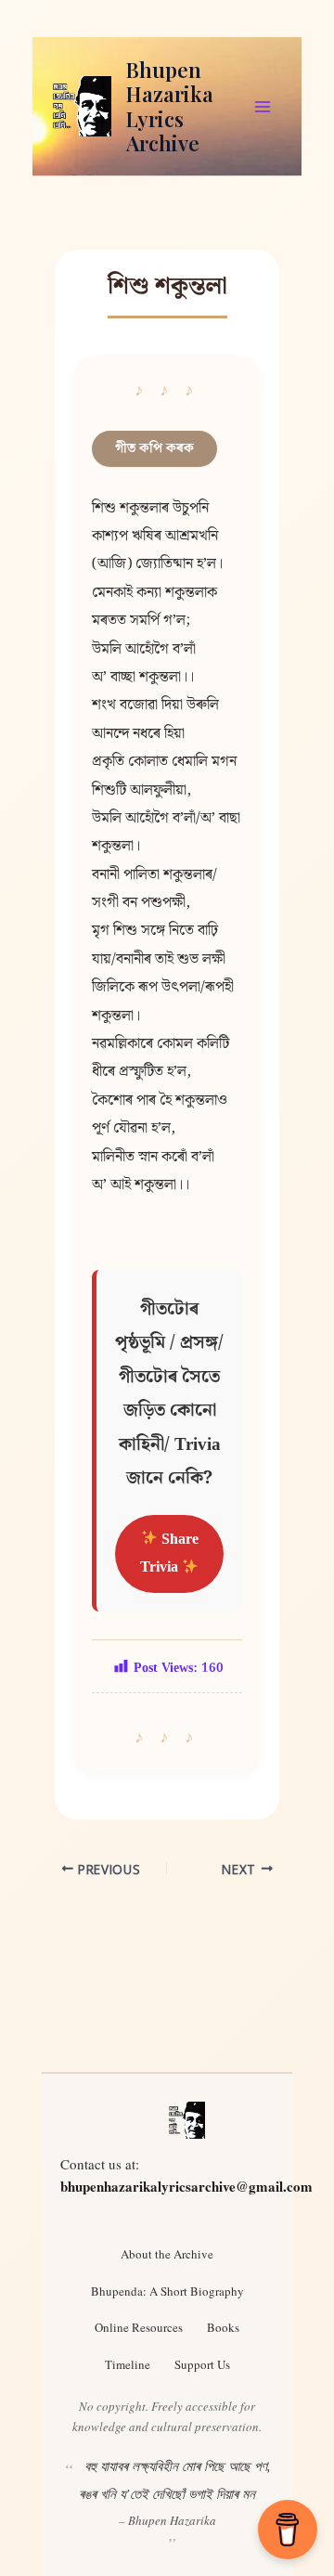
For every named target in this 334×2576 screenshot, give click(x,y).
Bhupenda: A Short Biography (167, 2291)
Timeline (128, 2364)
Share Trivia (169, 1553)
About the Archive (167, 2254)
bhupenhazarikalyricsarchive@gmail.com (186, 2186)
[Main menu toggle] (263, 107)
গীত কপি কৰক (154, 448)
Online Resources (139, 2327)
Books (223, 2327)
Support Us (202, 2364)
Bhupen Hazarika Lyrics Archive (170, 106)
